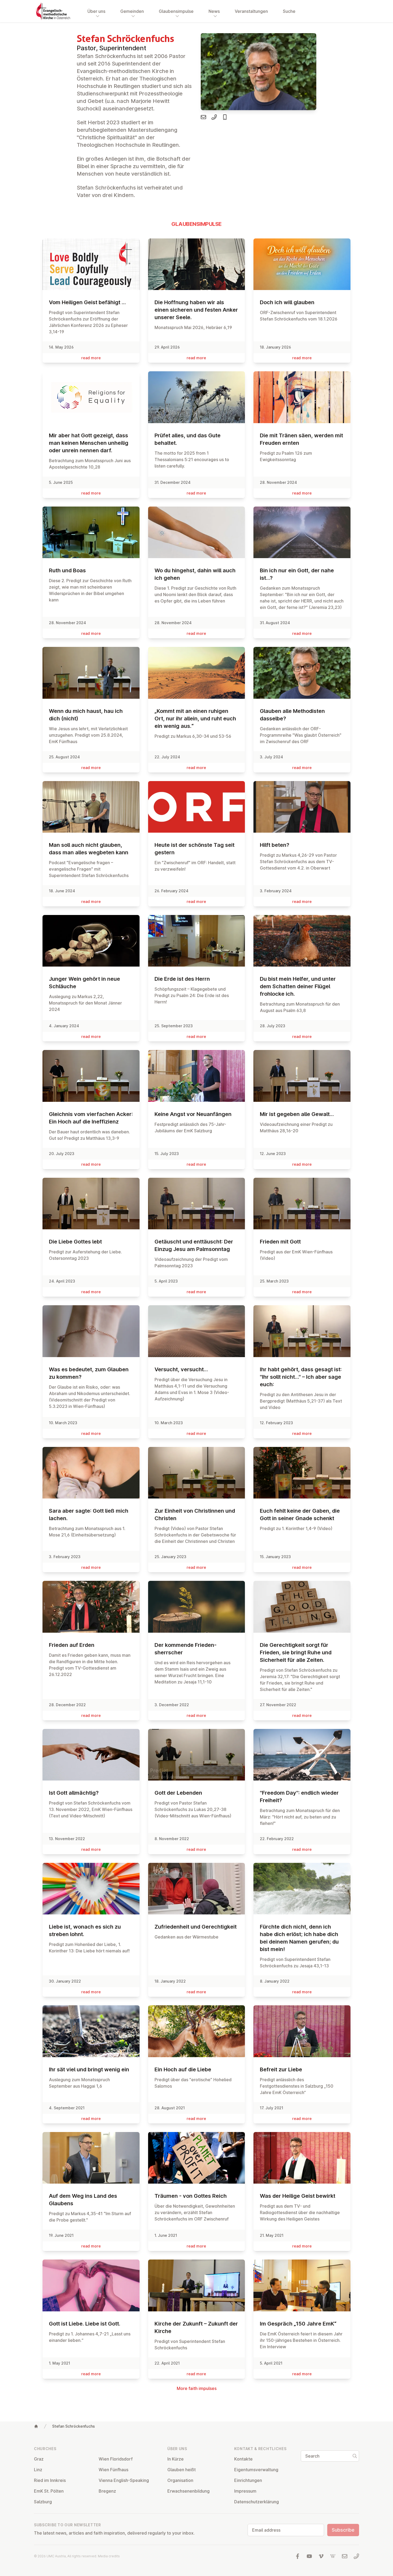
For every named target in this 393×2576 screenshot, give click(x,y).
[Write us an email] (345, 2556)
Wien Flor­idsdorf (116, 2459)
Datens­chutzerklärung (257, 2502)
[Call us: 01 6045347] (356, 2556)
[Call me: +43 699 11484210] (225, 117)
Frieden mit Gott (280, 1242)
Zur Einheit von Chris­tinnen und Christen (195, 1515)
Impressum (245, 2491)
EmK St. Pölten (49, 2491)
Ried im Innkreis (50, 2480)
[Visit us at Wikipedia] (333, 2556)
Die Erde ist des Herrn (182, 979)
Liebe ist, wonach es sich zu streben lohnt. (85, 1930)
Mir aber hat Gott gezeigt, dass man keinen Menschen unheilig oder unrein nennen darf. (89, 443)
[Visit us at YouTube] (309, 2556)
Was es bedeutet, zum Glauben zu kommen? (89, 1373)
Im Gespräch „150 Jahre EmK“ (298, 2324)
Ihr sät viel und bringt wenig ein (89, 2069)
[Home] (36, 2426)
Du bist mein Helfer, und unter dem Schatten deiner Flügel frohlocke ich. (298, 986)
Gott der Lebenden (178, 1793)
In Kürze (176, 2459)
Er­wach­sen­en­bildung (188, 2491)
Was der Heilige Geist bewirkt (298, 2196)
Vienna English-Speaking (124, 2480)
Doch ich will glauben (287, 302)
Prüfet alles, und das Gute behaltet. (188, 439)
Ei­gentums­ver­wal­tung (256, 2470)
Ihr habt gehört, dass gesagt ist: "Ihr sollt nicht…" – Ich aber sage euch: (301, 1377)
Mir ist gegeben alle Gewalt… (297, 1114)
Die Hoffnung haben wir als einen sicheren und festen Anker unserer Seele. (196, 310)
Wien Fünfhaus (113, 2470)
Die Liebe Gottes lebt (75, 1242)
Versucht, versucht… (182, 1369)
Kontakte (243, 2459)
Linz (38, 2470)
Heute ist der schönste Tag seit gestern (194, 849)
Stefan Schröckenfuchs (74, 2426)
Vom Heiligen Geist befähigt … (87, 302)
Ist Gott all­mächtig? (74, 1793)
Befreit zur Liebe (281, 2069)
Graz (39, 2459)
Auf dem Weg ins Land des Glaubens (83, 2200)
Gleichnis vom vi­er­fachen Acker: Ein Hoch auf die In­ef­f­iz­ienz (91, 1118)
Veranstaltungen (251, 11)
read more (91, 358)
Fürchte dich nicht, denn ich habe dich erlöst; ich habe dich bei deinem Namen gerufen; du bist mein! (299, 1938)
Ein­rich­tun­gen (248, 2480)
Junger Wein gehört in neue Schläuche (84, 983)
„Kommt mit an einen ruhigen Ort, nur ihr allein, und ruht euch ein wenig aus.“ (195, 719)
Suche (289, 11)
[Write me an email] (203, 117)
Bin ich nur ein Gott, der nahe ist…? (297, 574)
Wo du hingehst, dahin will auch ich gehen (195, 574)
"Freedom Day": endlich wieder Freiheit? (299, 1797)
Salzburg (43, 2502)
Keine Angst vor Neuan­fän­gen (193, 1114)
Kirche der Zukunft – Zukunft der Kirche (196, 2327)
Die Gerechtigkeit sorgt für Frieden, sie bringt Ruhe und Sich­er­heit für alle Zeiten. (296, 1652)
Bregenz (107, 2491)
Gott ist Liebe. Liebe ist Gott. (85, 2324)
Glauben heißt (182, 2470)
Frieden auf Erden (72, 1645)
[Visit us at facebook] (298, 2556)
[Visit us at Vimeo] (321, 2556)
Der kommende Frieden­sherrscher (186, 1649)
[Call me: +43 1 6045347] (214, 117)
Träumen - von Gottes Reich (191, 2196)
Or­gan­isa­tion (180, 2480)
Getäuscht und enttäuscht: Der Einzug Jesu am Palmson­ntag (194, 1245)
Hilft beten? (275, 845)
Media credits (109, 2556)
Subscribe (343, 2530)
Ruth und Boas (67, 570)
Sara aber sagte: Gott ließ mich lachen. (89, 1515)
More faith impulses (197, 2388)
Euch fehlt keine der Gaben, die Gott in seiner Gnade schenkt (300, 1515)
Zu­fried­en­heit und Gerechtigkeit (196, 1927)
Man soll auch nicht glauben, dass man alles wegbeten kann (89, 849)
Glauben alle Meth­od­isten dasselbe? (292, 715)
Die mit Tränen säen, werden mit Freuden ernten (301, 439)
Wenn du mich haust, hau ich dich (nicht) (86, 715)
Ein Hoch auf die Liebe (183, 2069)
